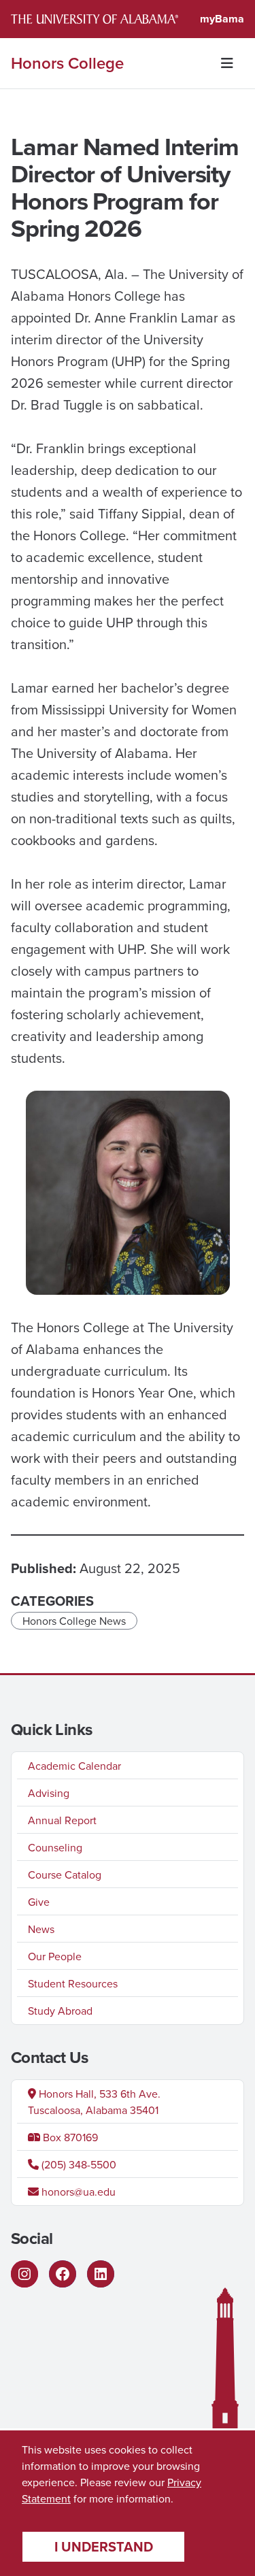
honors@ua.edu (77, 2192)
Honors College (67, 63)
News (41, 1929)
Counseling (55, 1847)
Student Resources (73, 1983)
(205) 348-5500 (78, 2164)
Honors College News (74, 1621)
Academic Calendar (74, 1766)
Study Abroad (60, 2011)
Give (39, 1902)
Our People (55, 1956)
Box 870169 (69, 2137)
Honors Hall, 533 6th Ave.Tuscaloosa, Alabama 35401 (94, 2102)
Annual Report (62, 1820)
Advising (49, 1793)
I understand (104, 2546)
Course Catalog (65, 1875)
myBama (222, 19)
